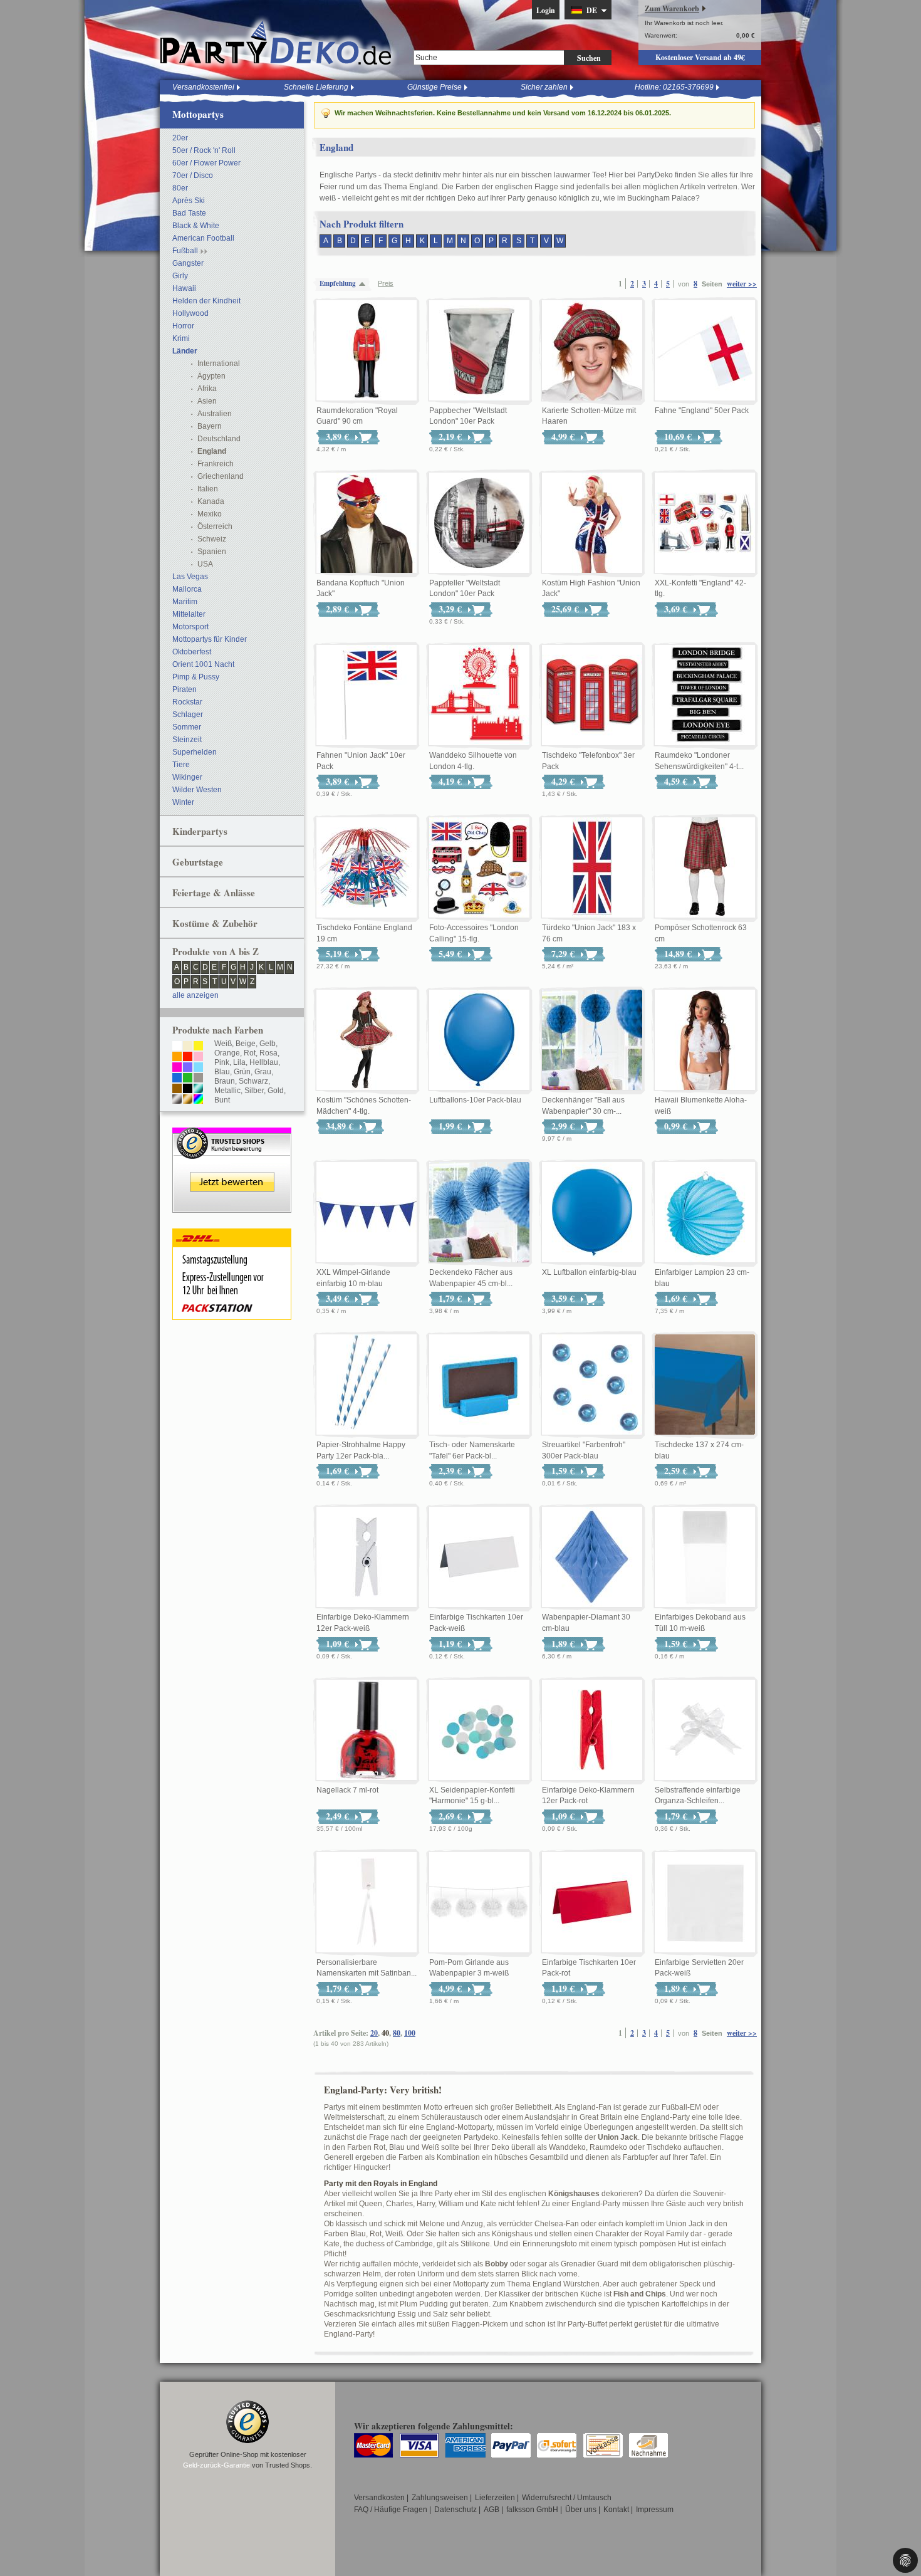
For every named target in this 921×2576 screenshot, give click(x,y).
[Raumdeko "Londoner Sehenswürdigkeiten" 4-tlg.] (705, 696)
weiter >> (742, 284)
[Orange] (177, 1057)
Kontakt (616, 2510)
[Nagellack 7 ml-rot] (367, 1730)
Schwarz (253, 1081)
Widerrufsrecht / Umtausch (567, 2498)
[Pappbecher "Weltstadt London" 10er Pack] (479, 351)
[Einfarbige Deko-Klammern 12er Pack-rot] (592, 1730)
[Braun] (177, 1089)
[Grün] (188, 1079)
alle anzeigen (195, 995)
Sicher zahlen (544, 87)
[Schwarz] (188, 1089)
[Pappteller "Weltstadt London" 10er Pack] (479, 523)
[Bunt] (198, 1100)
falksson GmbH (532, 2510)
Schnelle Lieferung (316, 87)
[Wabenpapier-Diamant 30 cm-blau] (592, 1558)
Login (546, 10)
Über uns (581, 2510)
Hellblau (264, 1062)
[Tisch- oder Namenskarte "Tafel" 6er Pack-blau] (479, 1385)
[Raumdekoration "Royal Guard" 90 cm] (367, 351)
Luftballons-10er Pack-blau (475, 1100)
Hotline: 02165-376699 (674, 87)
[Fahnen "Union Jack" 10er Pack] (367, 696)
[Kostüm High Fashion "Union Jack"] (592, 523)
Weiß (223, 1044)
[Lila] (188, 1068)
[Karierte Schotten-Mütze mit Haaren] (592, 351)
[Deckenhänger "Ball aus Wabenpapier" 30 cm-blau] (592, 1040)
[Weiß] (177, 1047)
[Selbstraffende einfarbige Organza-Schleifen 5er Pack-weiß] (705, 1730)
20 (374, 2033)
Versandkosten (379, 2498)
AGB (492, 2510)
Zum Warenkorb (672, 8)
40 (385, 2033)
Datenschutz (455, 2510)
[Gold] (188, 1100)
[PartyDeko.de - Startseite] (276, 43)
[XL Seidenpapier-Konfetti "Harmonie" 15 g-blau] (479, 1730)
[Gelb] (198, 1047)
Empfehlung (338, 283)
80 (397, 2033)
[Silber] (177, 1100)
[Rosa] (198, 1057)
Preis (386, 283)
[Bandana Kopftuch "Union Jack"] (367, 523)
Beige (246, 1044)
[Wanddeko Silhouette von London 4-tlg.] (479, 696)
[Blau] (177, 1079)
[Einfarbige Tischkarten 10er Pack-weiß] (479, 1558)
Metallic (227, 1091)
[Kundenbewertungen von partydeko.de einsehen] (232, 1133)
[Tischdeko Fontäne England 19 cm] (367, 868)
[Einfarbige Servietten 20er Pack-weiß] (705, 1903)
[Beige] (188, 1047)
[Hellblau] (198, 1068)
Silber (254, 1091)
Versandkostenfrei (203, 87)
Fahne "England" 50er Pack (702, 411)
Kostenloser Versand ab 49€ (700, 57)
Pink (222, 1062)
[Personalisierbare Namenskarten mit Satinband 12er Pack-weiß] (367, 1903)
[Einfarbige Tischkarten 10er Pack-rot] (592, 1903)
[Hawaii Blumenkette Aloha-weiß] (705, 1040)
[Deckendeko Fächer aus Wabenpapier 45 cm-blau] (479, 1213)
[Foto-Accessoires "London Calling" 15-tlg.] (479, 868)
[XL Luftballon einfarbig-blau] (592, 1213)
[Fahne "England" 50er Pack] (705, 351)
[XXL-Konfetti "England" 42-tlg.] (705, 523)
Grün (242, 1072)
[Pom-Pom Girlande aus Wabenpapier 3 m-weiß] (479, 1903)
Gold (276, 1091)
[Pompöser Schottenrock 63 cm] (705, 868)
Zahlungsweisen (440, 2498)
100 (410, 2033)
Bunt (222, 1100)
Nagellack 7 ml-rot (347, 1790)
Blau (222, 1072)
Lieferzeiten (495, 2498)
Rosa (268, 1053)
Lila (239, 1062)
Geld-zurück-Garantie (216, 2465)
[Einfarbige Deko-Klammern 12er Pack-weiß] (367, 1558)
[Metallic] (198, 1089)
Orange (227, 1053)
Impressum (655, 2510)
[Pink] (177, 1068)
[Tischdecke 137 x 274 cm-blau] (705, 1385)
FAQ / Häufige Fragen (391, 2510)
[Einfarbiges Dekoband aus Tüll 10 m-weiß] (705, 1558)
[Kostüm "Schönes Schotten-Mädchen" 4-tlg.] (367, 1040)
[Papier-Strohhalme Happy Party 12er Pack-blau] (367, 1385)
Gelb (268, 1044)
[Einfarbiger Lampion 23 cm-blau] (705, 1213)
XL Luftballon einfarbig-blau (589, 1272)
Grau (263, 1072)
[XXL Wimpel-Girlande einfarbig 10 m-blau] (367, 1213)
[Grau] (198, 1079)
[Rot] (188, 1057)
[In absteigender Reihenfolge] (365, 284)
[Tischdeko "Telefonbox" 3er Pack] (592, 696)
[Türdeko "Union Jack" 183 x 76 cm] (592, 868)
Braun (225, 1081)
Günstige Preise (434, 87)
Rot (250, 1053)
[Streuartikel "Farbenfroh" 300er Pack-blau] (592, 1385)
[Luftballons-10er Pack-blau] (479, 1040)
